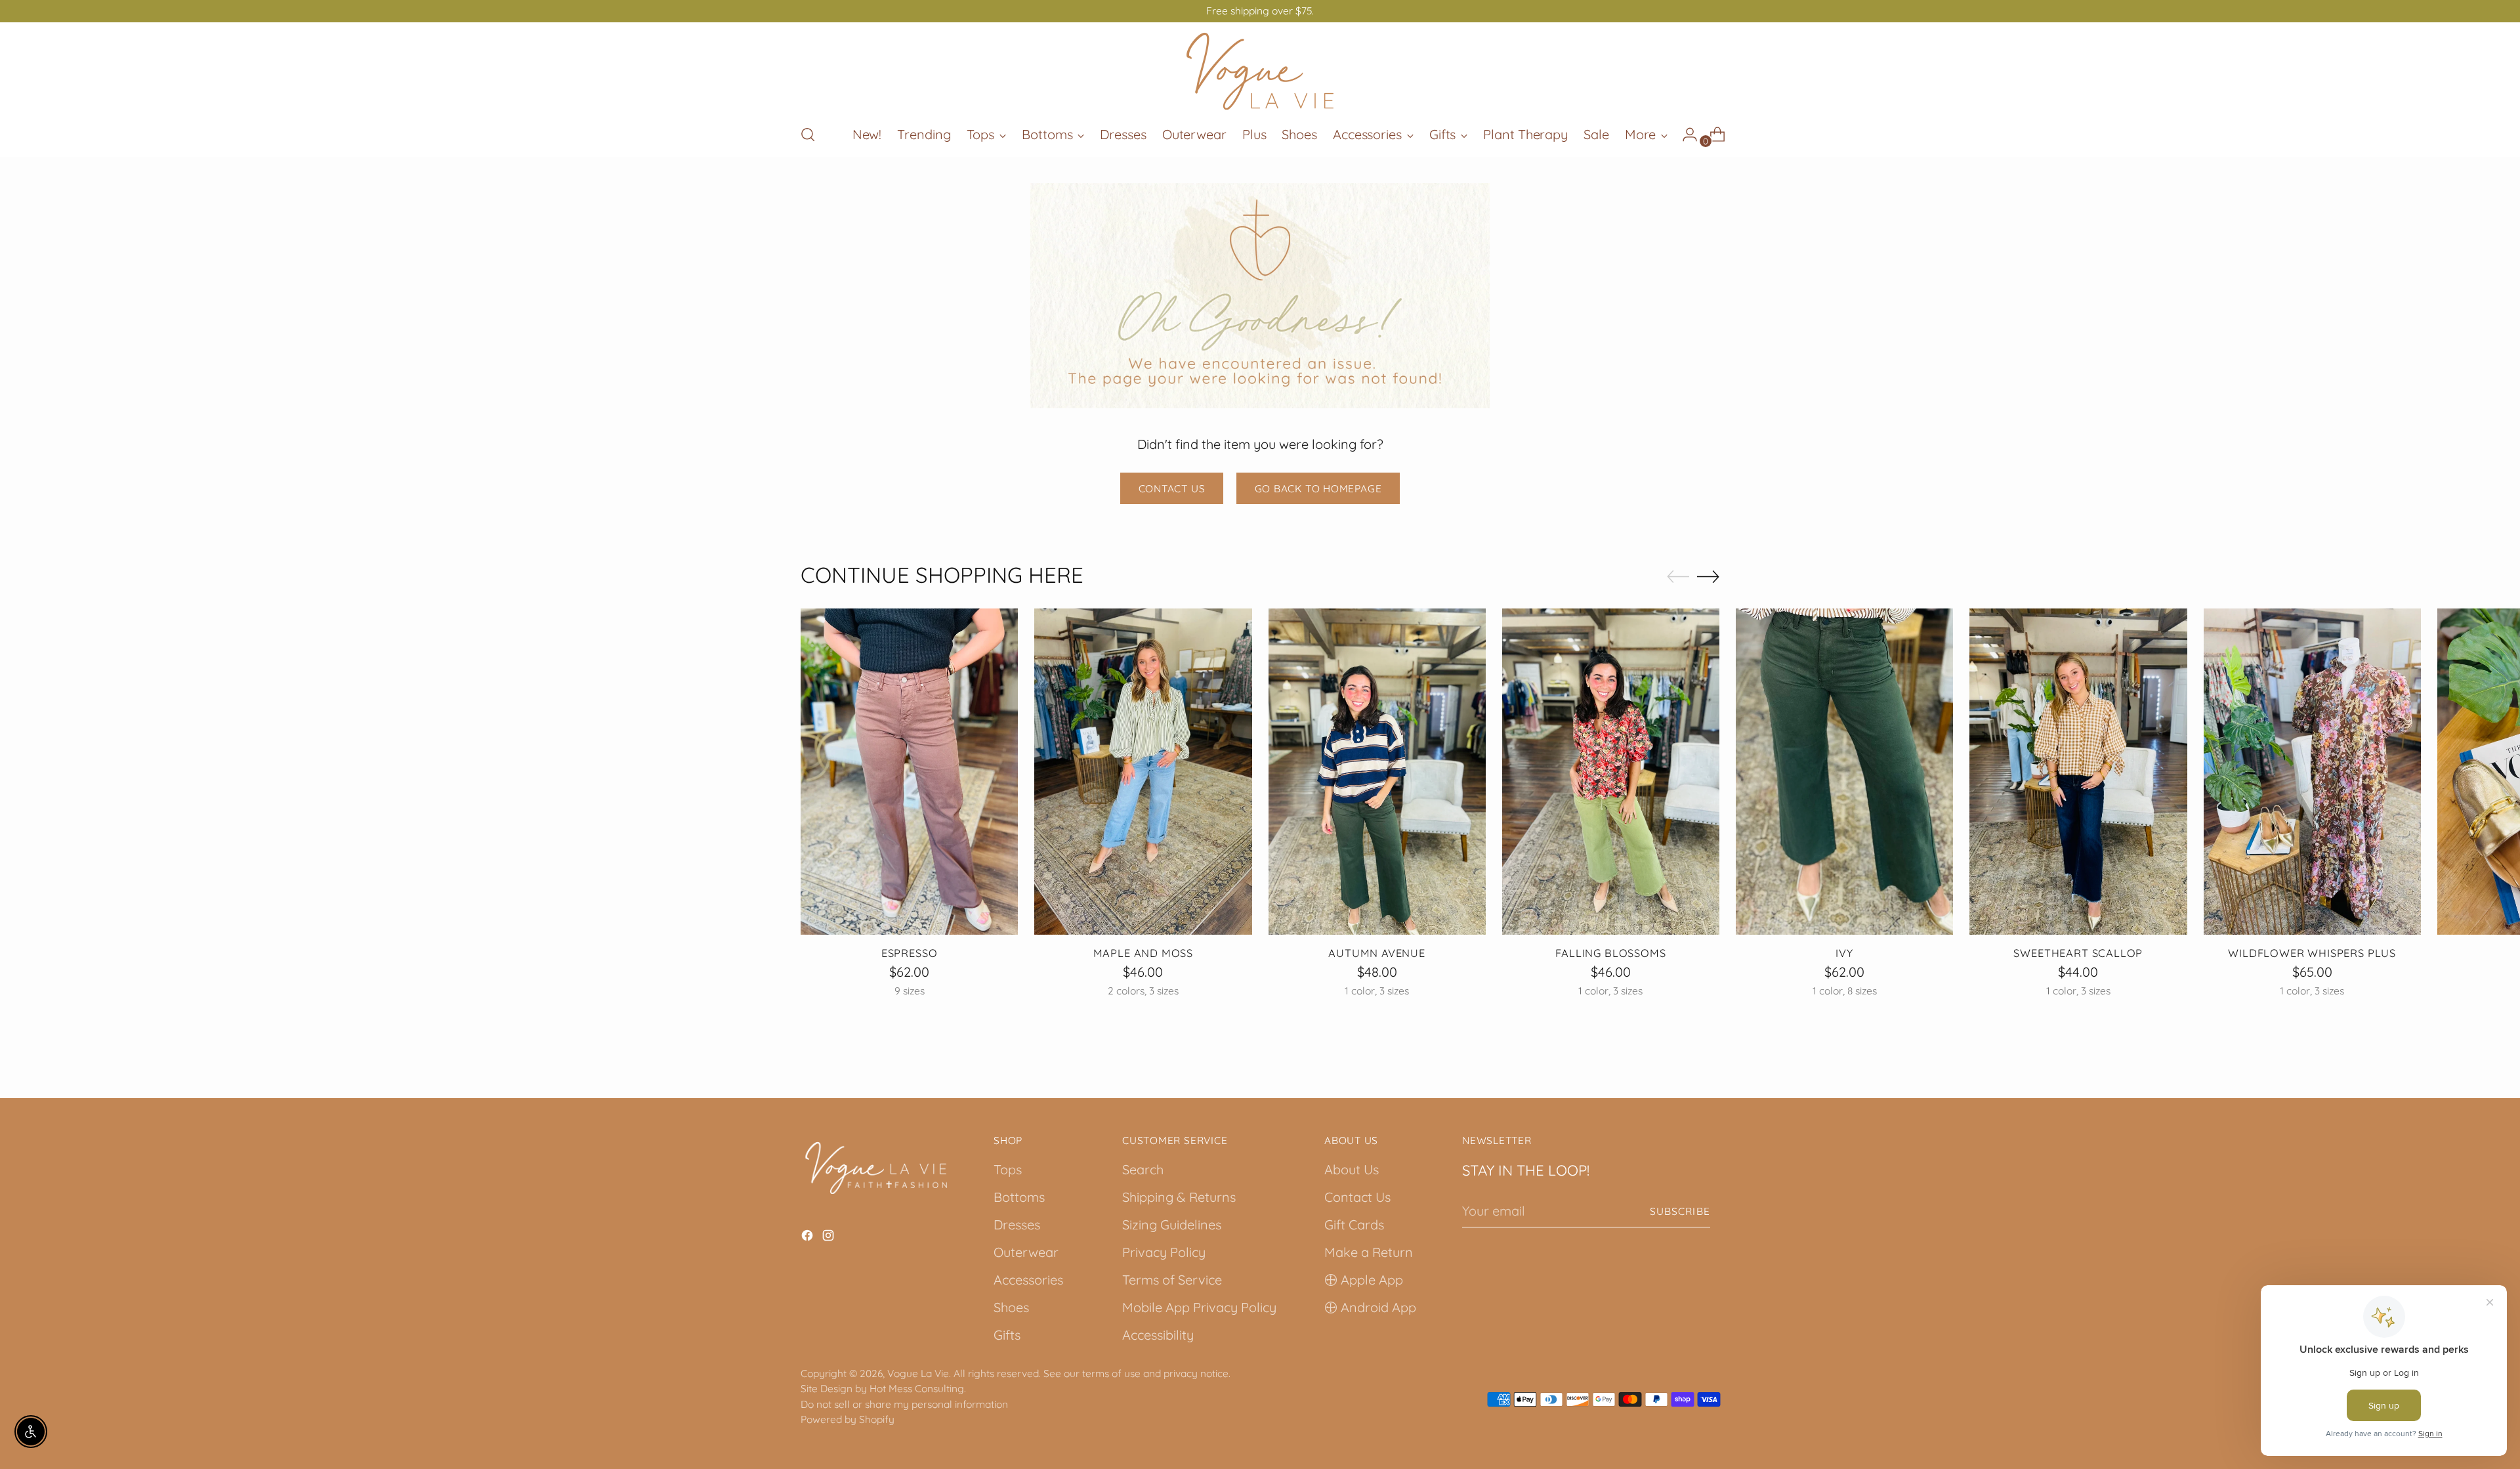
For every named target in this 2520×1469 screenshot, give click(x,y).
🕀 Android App (1370, 1307)
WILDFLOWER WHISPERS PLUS (2312, 953)
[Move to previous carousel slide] (1678, 577)
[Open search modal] (808, 135)
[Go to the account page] (1685, 135)
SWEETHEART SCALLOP (2078, 953)
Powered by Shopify (848, 1419)
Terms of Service (1172, 1280)
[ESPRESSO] (909, 772)
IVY (1844, 953)
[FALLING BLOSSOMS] (1611, 772)
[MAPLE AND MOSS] (1143, 772)
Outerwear (1026, 1252)
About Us (1352, 1169)
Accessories (1028, 1280)
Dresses (1017, 1224)
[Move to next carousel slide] (1708, 576)
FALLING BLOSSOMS (1610, 953)
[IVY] (1844, 772)
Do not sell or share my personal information (904, 1404)
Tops (1008, 1169)
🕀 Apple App (1364, 1280)
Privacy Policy (1164, 1252)
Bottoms (1019, 1197)
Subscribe (1680, 1211)
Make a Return (1369, 1252)
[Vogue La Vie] (1260, 71)
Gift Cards (1354, 1224)
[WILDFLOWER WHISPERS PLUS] (2312, 772)
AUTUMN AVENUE (1377, 953)
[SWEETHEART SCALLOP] (2078, 772)
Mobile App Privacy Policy (1199, 1307)
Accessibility (1158, 1335)
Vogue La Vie (918, 1373)
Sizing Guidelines (1172, 1224)
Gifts (1007, 1335)
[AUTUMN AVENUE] (1377, 772)
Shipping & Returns (1179, 1197)
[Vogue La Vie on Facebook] (808, 1237)
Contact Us (1357, 1197)
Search (1143, 1169)
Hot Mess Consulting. (918, 1388)
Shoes (1011, 1307)
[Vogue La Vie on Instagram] (829, 1237)
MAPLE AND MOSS (1144, 953)
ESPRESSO (910, 953)
